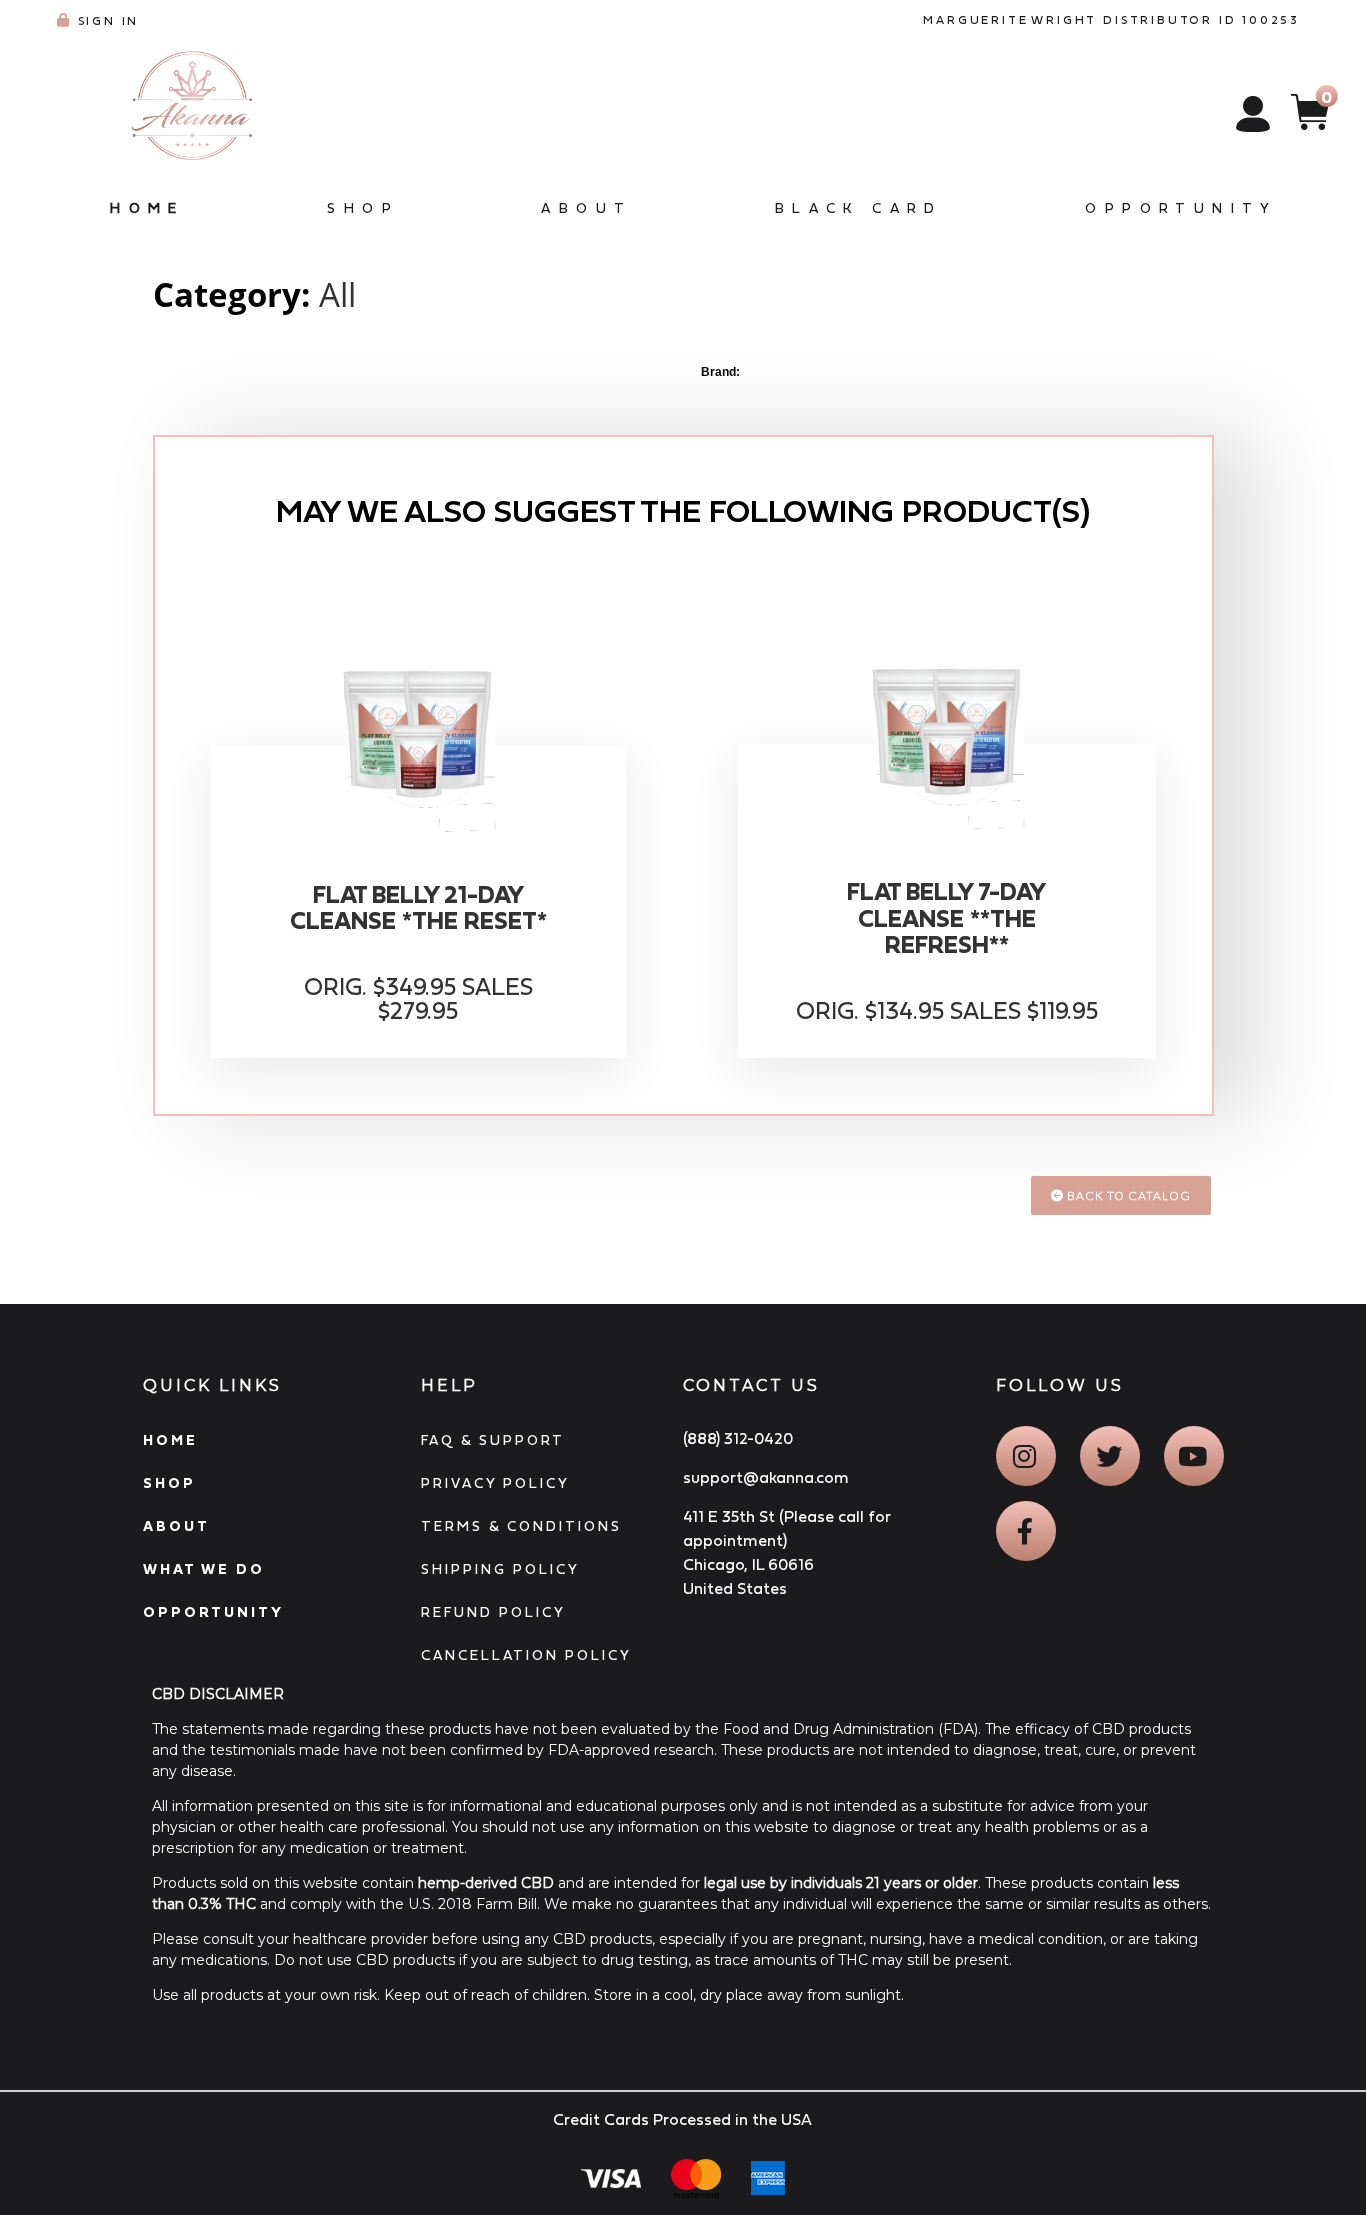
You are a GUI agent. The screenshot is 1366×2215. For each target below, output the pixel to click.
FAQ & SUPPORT (493, 1440)
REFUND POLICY (493, 1612)
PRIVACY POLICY (495, 1483)
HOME (170, 1440)
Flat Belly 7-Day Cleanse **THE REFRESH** (946, 918)
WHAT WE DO (204, 1569)
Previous (163, 379)
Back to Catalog (1127, 1195)
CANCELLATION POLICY (526, 1655)
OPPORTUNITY (213, 1612)
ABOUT (176, 1526)
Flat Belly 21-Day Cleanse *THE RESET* (418, 908)
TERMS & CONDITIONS (521, 1526)
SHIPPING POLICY (500, 1569)
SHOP (169, 1483)
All (337, 294)
